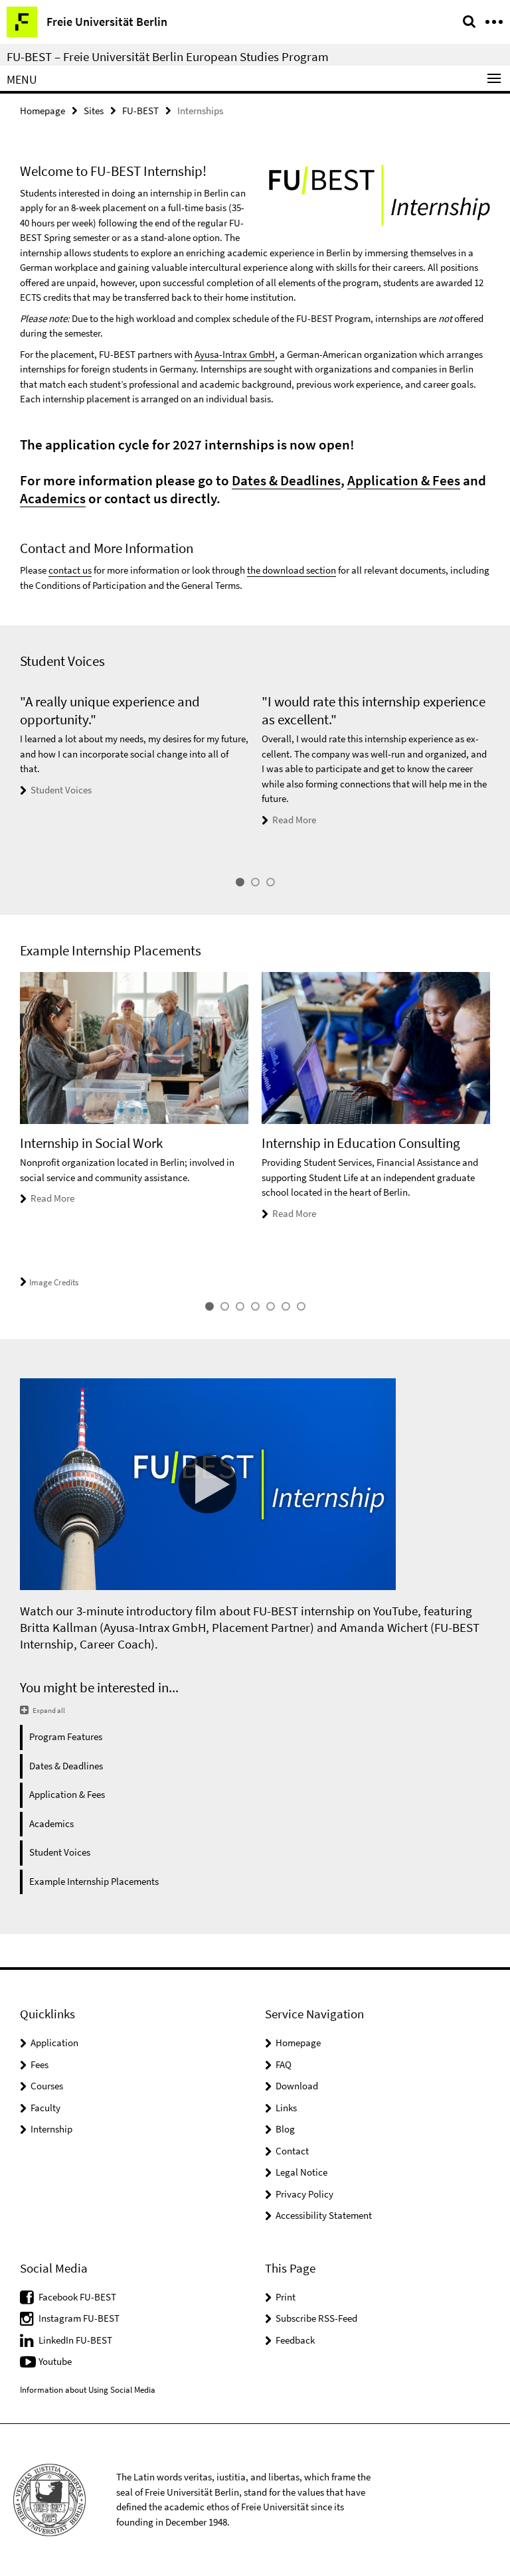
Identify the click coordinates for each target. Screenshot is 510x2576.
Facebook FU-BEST (77, 2297)
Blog (285, 2129)
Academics (53, 498)
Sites (94, 111)
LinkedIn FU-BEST (75, 2340)
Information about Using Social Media (88, 2390)
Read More (294, 820)
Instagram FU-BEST (79, 2318)
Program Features (66, 1736)
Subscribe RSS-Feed (316, 2318)
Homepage (42, 111)
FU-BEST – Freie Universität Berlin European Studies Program (168, 56)
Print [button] (286, 2297)
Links (286, 2108)
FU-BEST (140, 111)
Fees (40, 2064)
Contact (292, 2151)
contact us (70, 570)
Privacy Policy (304, 2194)
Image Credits (54, 1282)
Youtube (55, 2361)
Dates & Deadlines (286, 480)
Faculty (45, 2108)
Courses (47, 2086)
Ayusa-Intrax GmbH (235, 354)
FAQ (284, 2064)
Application (54, 2043)
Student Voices (61, 790)
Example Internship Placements (94, 1881)
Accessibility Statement (324, 2215)
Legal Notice (301, 2172)
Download (297, 2086)
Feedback (295, 2340)
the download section (292, 570)
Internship (51, 2129)
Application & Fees (404, 480)
